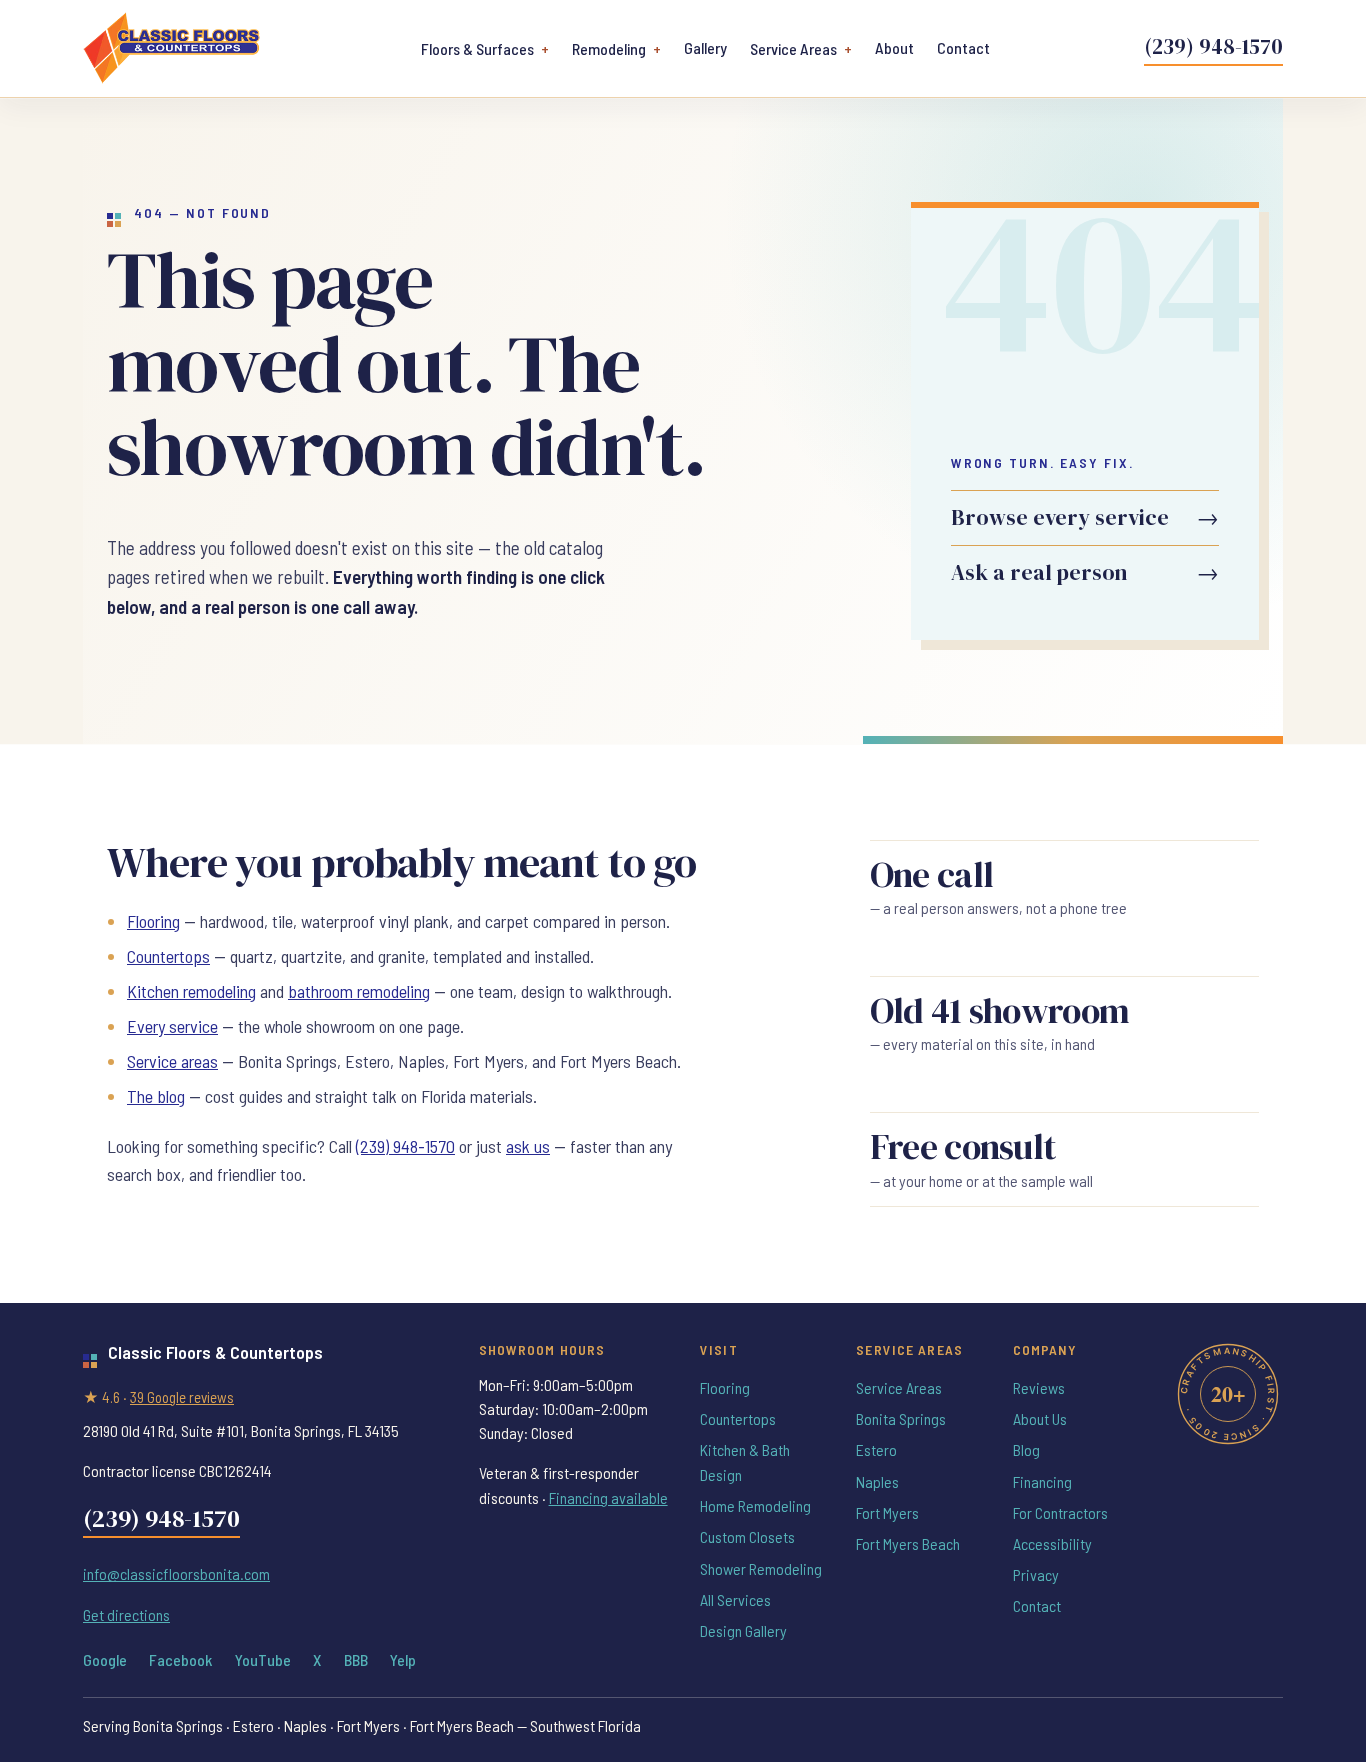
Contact (963, 47)
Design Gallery (743, 1630)
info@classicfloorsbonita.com (176, 1573)
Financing (1042, 1481)
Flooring (153, 921)
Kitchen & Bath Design (745, 1462)
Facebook (180, 1659)
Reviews (1039, 1387)
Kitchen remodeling (191, 991)
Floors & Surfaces (477, 48)
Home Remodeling (755, 1505)
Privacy (1036, 1574)
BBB (356, 1659)
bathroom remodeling (359, 991)
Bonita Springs (901, 1418)
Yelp (403, 1659)
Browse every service (1085, 517)
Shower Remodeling (761, 1568)
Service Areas (793, 48)
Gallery (705, 47)
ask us (528, 1146)
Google (105, 1659)
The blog (156, 1096)
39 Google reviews (182, 1397)
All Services (735, 1599)
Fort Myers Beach (908, 1543)
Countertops (168, 956)
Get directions (126, 1614)
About (894, 47)
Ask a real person (1085, 572)
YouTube (263, 1659)
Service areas (172, 1061)
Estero (876, 1449)
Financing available (608, 1497)
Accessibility (1052, 1543)
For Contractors (1060, 1512)
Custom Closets (747, 1536)
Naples (877, 1481)
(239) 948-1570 (1213, 46)
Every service (172, 1026)
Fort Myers (887, 1512)
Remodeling (609, 48)
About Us (1040, 1418)
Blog (1026, 1449)
